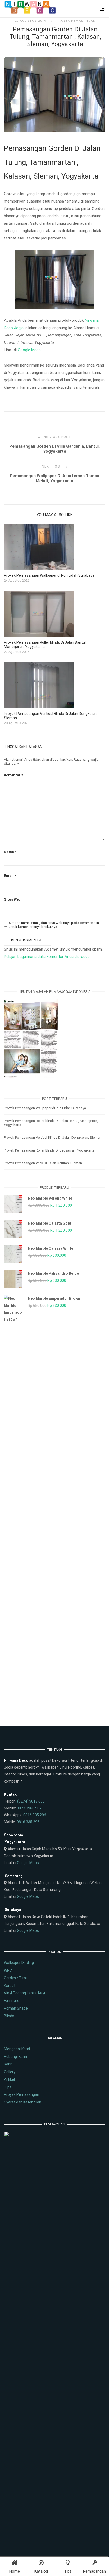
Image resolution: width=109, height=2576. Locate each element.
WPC (8, 1970)
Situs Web (12, 899)
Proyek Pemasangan (76, 21)
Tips (8, 2087)
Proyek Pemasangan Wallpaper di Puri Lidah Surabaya (45, 1108)
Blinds (9, 2016)
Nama (10, 852)
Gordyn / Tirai (15, 1978)
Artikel (9, 2079)
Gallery (10, 2072)
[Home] (30, 13)
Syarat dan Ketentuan (23, 2102)
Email (10, 876)
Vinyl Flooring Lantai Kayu (25, 1993)
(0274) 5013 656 (31, 1801)
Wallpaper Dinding (19, 1963)
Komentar (13, 775)
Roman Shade (16, 2008)
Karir (8, 2064)
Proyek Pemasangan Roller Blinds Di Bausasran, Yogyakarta (49, 1150)
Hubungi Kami (15, 2057)
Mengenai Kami (17, 2049)
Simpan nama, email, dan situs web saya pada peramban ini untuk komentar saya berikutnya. (54, 925)
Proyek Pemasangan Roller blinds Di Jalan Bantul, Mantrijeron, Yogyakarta (51, 1123)
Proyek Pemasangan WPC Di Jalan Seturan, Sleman (43, 1163)
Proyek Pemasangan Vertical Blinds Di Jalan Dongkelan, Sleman (53, 1137)
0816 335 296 (35, 1815)
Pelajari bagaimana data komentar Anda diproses (47, 957)
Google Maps (29, 350)
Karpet (10, 1986)
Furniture (12, 2001)
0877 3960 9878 (30, 1808)
